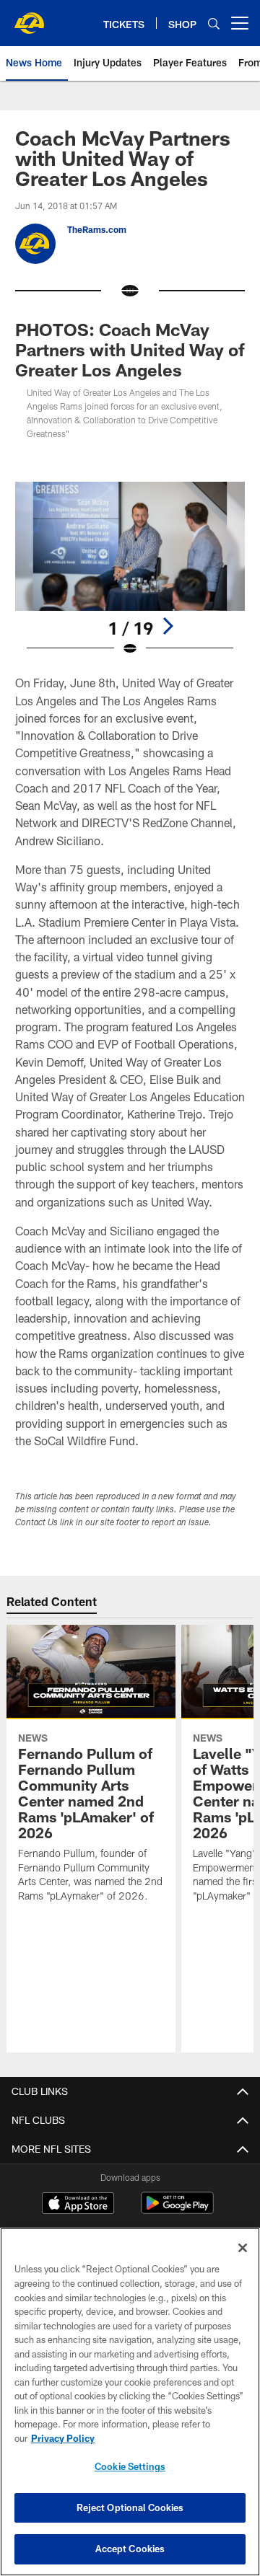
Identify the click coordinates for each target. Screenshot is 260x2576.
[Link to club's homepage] (29, 17)
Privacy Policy (63, 2438)
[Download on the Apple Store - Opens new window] (78, 2205)
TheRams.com (97, 229)
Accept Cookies (130, 2549)
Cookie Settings (130, 2466)
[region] (130, 2402)
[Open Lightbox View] (130, 569)
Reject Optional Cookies (130, 2507)
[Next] (168, 626)
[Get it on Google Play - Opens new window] (177, 2210)
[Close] (243, 2248)
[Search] (214, 23)
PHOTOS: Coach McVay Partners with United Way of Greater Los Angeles (130, 349)
